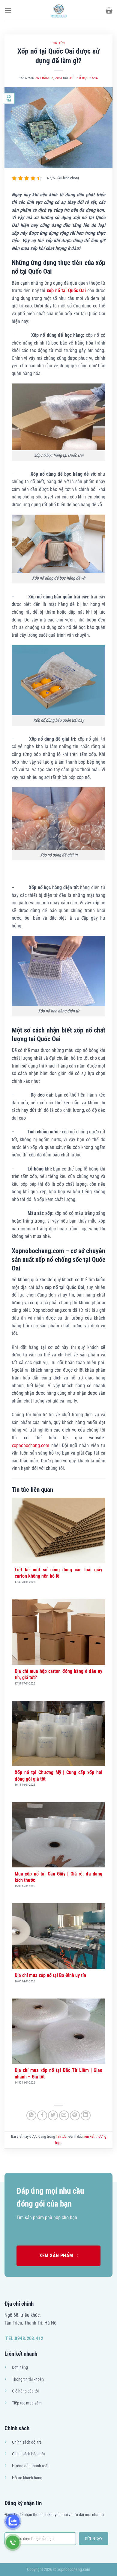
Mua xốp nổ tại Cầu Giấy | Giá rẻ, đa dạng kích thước (58, 1877)
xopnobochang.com (30, 1445)
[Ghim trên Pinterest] (75, 2115)
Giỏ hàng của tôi (25, 2391)
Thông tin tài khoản (28, 2379)
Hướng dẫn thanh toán (31, 2466)
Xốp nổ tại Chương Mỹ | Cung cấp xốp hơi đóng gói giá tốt (58, 1776)
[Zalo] (13, 2521)
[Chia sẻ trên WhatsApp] (31, 2115)
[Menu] (8, 10)
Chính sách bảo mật (28, 2454)
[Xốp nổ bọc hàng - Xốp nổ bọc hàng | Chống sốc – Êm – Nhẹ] (58, 10)
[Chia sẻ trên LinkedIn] (86, 2115)
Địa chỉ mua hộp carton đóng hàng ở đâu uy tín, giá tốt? (58, 1674)
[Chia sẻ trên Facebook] (42, 2115)
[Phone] (13, 2542)
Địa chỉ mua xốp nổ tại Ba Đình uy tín (50, 1975)
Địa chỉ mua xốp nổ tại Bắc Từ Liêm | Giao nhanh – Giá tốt (58, 2073)
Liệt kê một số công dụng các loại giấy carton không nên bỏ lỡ (58, 1573)
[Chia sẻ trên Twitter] (53, 2115)
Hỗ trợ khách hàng (27, 2478)
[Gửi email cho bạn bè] (64, 2115)
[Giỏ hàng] (109, 10)
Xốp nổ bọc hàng (84, 78)
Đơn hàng (20, 2367)
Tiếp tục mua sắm (27, 2403)
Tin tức (58, 43)
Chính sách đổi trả (27, 2442)
